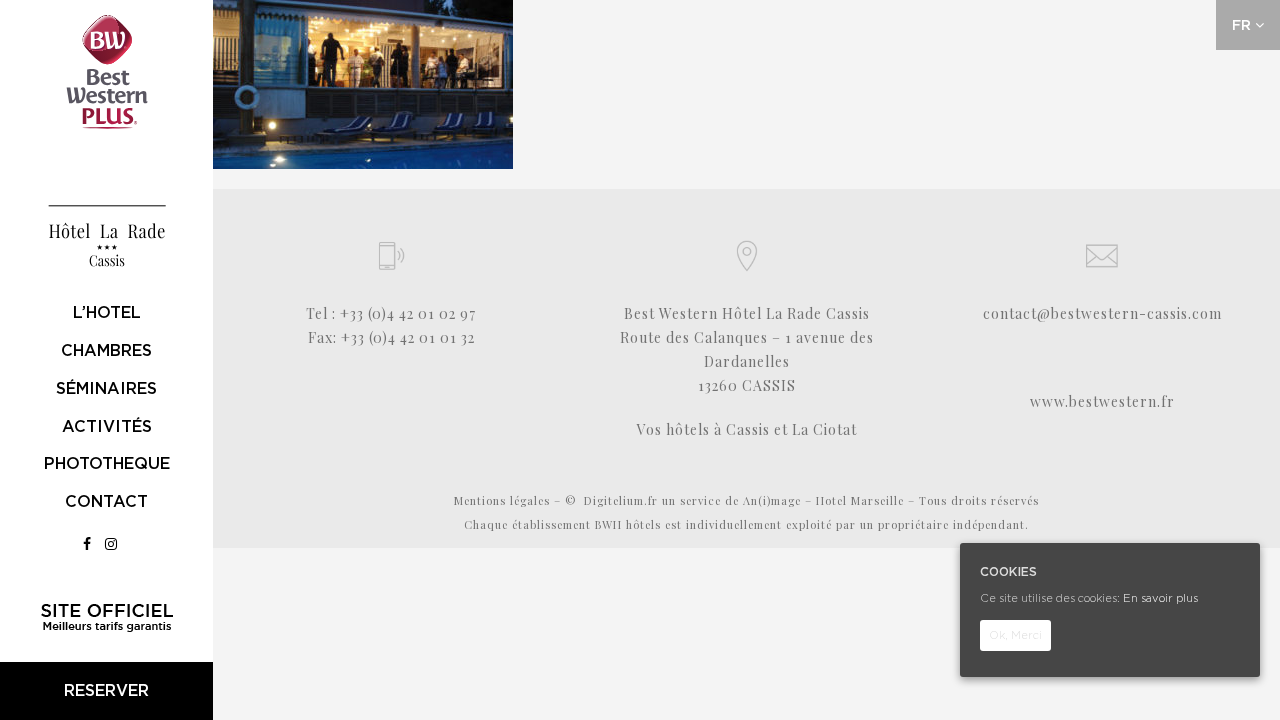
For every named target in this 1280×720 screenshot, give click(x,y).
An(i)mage (772, 500)
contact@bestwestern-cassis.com (1102, 313)
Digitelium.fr (621, 500)
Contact (106, 501)
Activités (107, 426)
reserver (106, 690)
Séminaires (106, 388)
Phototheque (107, 463)
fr (1243, 25)
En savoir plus (1160, 598)
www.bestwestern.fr (1102, 401)
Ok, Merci (1015, 635)
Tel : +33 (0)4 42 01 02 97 (391, 313)
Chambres (106, 350)
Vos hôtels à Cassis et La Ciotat (747, 429)
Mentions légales (502, 500)
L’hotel (107, 312)
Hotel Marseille (860, 500)
